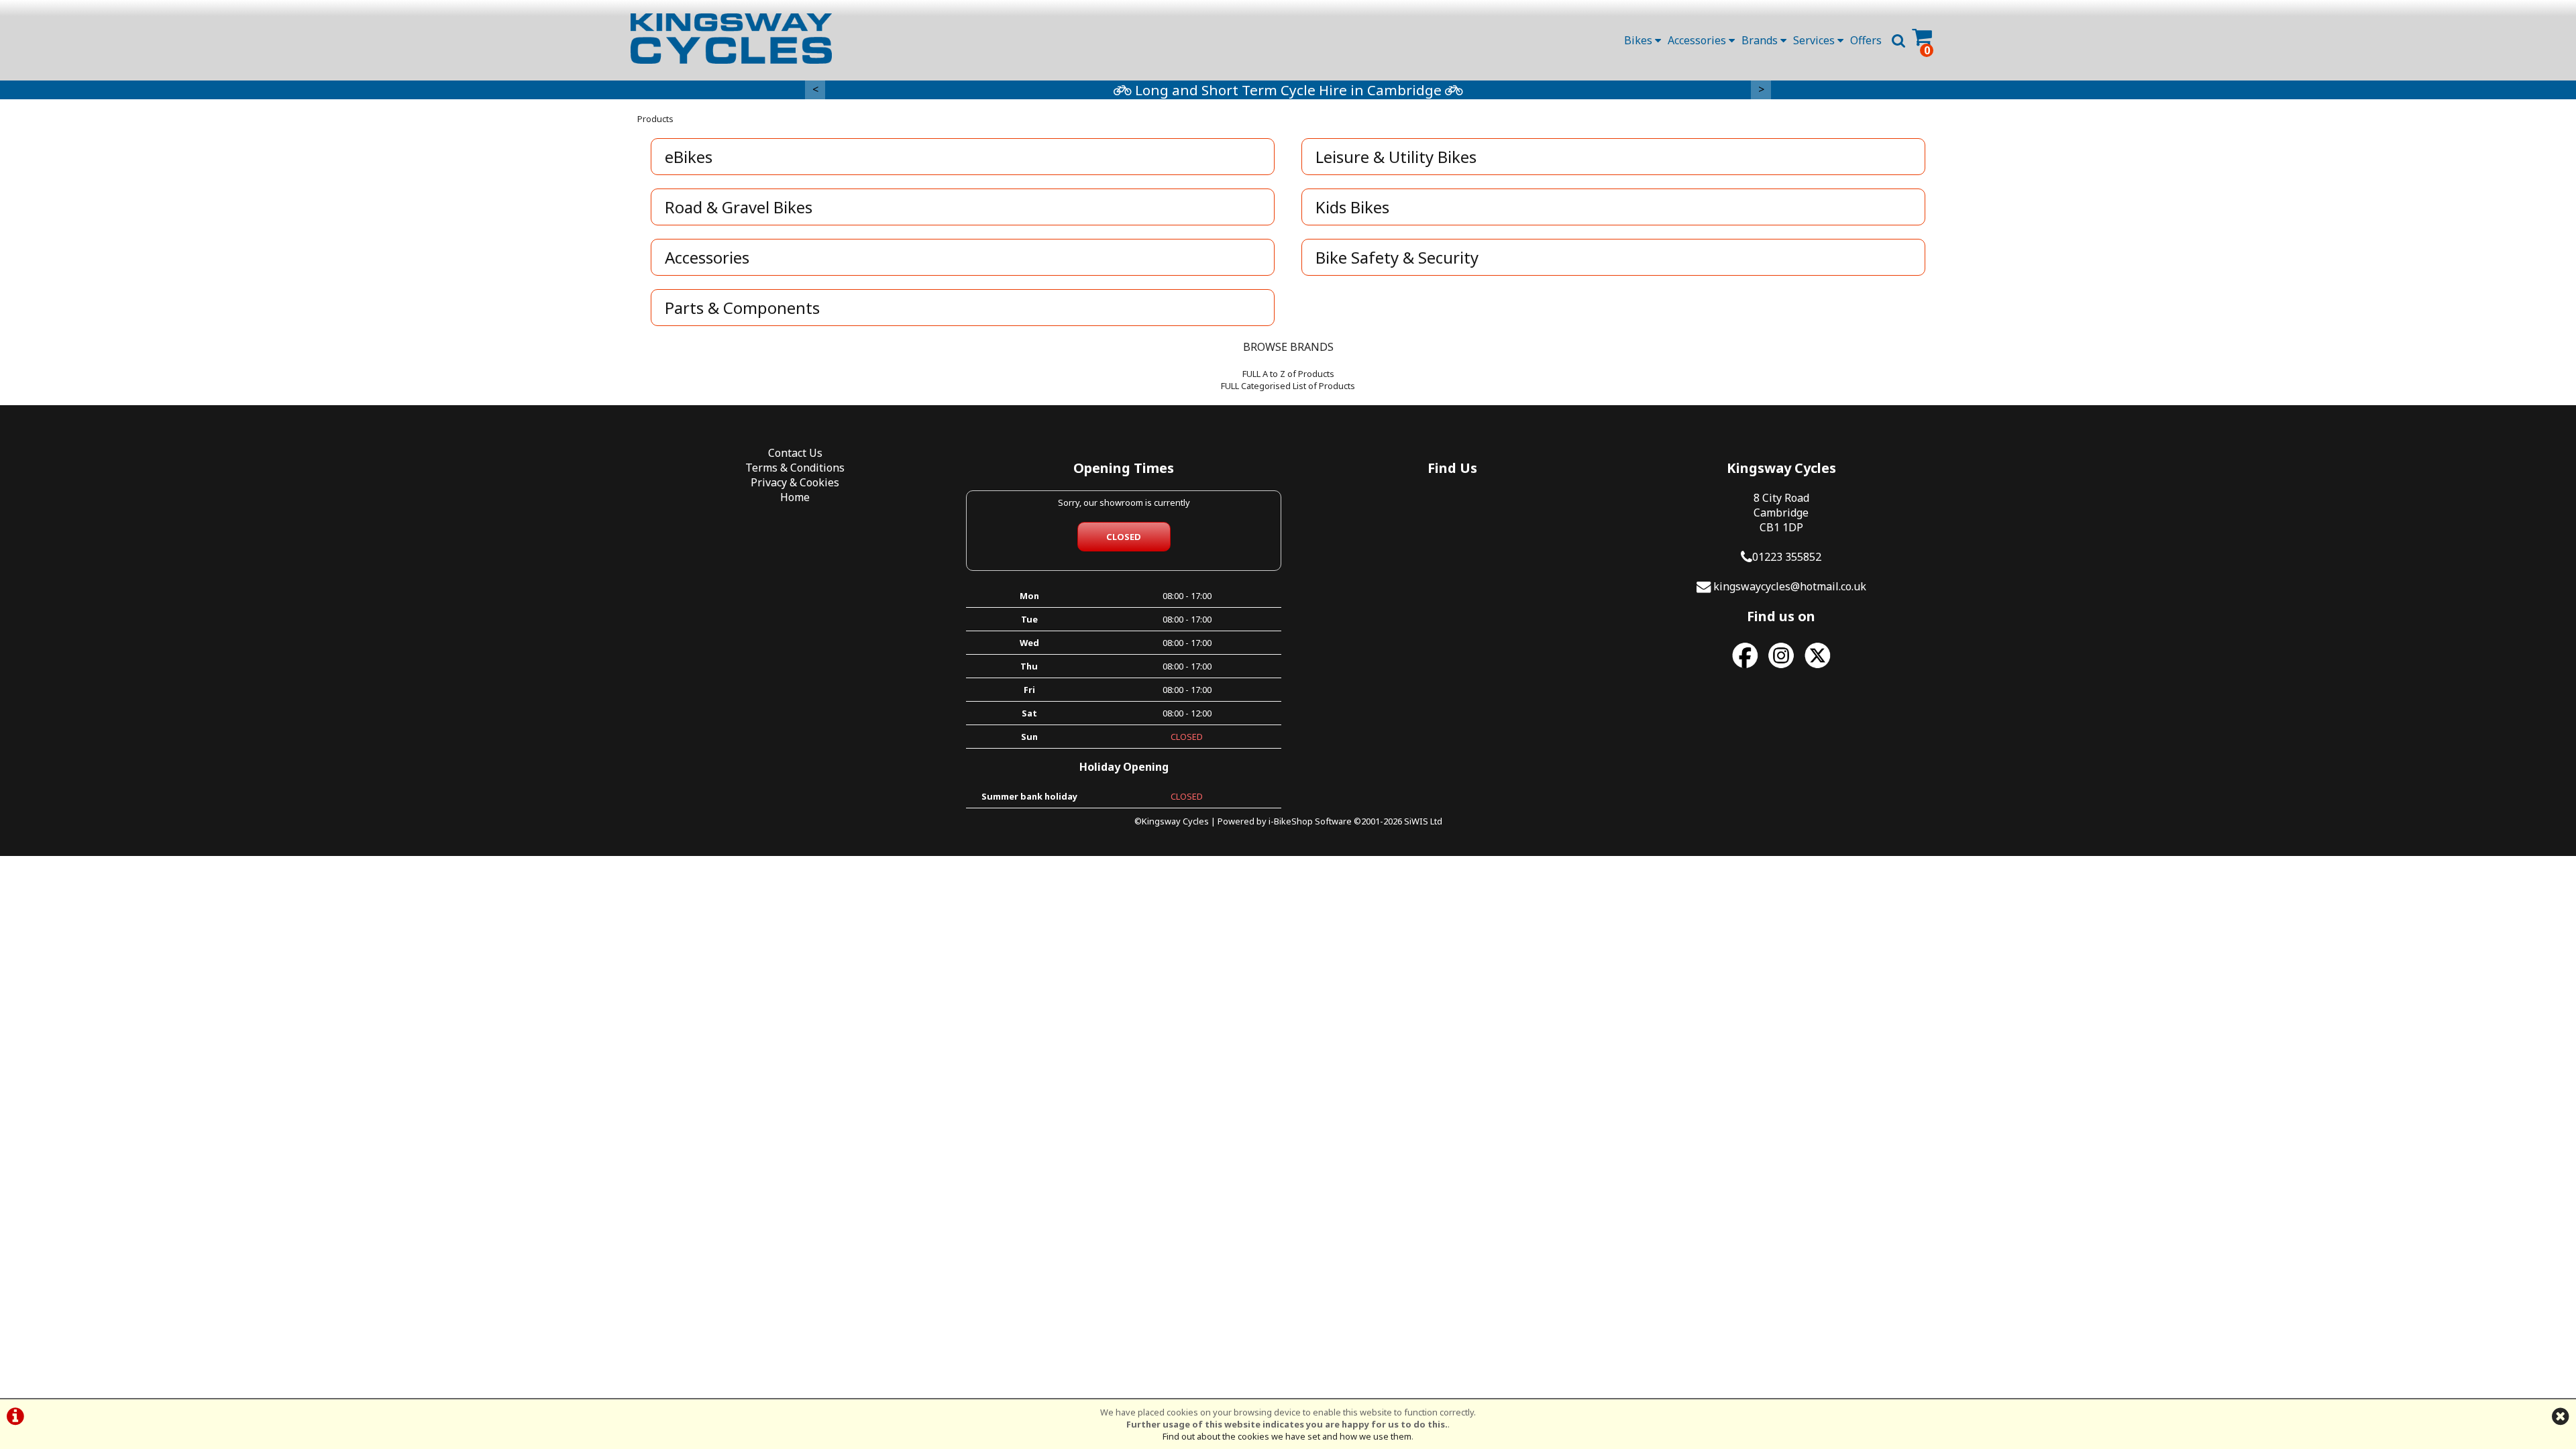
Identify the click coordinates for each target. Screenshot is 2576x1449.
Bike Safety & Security (1397, 257)
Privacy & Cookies (795, 482)
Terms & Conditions (795, 468)
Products (655, 119)
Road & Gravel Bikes (739, 207)
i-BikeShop (1291, 821)
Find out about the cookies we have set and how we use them (1287, 1436)
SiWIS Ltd (1423, 821)
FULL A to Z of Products (1288, 374)
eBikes (689, 157)
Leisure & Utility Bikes (1396, 157)
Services (1815, 40)
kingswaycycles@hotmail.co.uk (1790, 586)
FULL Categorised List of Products (1288, 386)
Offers (1866, 40)
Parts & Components (742, 308)
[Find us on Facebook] (1745, 668)
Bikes (1640, 40)
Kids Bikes (1352, 207)
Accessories (1698, 40)
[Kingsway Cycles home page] (731, 39)
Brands (1761, 40)
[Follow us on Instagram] (1781, 668)
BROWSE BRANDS (1288, 347)
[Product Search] (1898, 40)
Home (795, 497)
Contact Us (795, 453)
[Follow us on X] (1817, 668)
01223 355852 (1787, 557)
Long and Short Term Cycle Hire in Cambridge (1288, 90)
